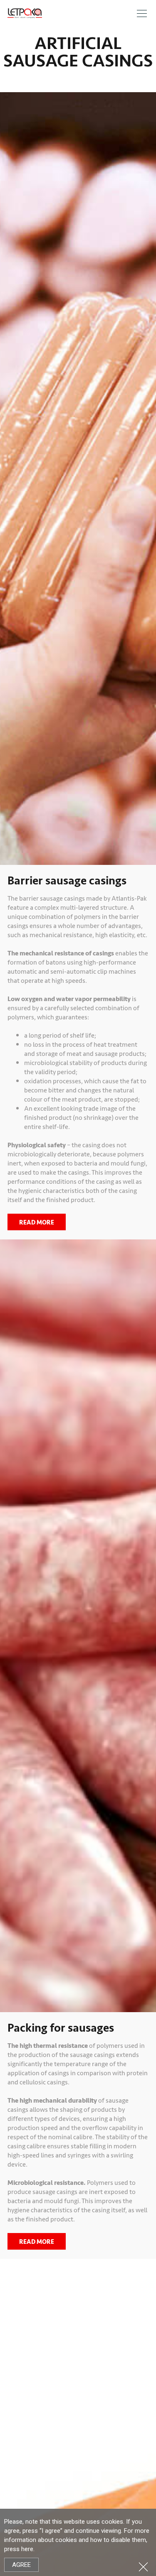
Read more (37, 1222)
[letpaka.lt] (25, 13)
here (27, 2549)
